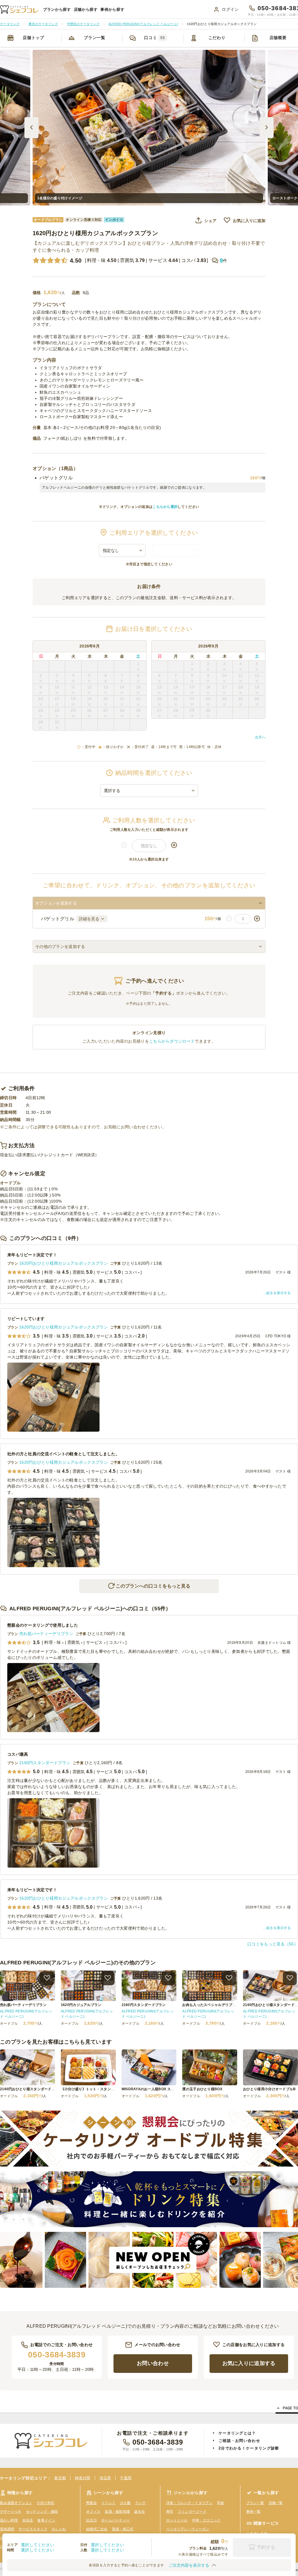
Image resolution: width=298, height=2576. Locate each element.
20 (106, 699)
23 (41, 710)
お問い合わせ (153, 2363)
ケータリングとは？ (237, 2433)
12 (89, 687)
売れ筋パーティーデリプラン (46, 1634)
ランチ (140, 2503)
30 (41, 722)
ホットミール (177, 2520)
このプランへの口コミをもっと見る (153, 1586)
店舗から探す (86, 9)
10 (57, 687)
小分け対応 (46, 2503)
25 (73, 710)
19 (89, 699)
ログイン (230, 9)
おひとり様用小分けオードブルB (269, 2089)
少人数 (125, 2503)
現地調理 (7, 2529)
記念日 (92, 2520)
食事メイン (46, 2520)
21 (122, 699)
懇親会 (92, 2503)
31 (57, 722)
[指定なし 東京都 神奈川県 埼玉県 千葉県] (122, 550)
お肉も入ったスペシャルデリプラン (211, 2005)
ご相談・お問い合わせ (239, 2441)
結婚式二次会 (97, 2529)
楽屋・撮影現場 (117, 2512)
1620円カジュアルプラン (81, 2005)
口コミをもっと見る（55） (273, 1944)
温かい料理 (9, 2520)
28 (122, 710)
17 (57, 699)
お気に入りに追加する (249, 2363)
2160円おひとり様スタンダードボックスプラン (38, 2089)
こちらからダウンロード (172, 1041)
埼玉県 (105, 2478)
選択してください (38, 2545)
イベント (108, 2503)
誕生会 (140, 2512)
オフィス (93, 2512)
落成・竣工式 (123, 2529)
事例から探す (112, 9)
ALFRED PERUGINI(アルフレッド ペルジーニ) (26, 2014)
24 (57, 710)
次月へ (260, 737)
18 (73, 698)
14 (122, 687)
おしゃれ (59, 2529)
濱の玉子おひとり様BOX (202, 2089)
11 (73, 687)
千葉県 (126, 2478)
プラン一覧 (95, 38)
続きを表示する (279, 1293)
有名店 (28, 2520)
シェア (210, 221)
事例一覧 (253, 2512)
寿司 (170, 2512)
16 (41, 699)
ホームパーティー (116, 2520)
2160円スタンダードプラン (45, 1763)
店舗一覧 (276, 2503)
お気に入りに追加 (249, 221)
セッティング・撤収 (42, 2512)
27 (106, 710)
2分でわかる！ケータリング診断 (249, 2448)
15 (138, 687)
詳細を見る (89, 919)
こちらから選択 (165, 507)
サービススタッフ (33, 2529)
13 (106, 687)
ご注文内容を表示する (189, 2565)
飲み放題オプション (16, 2503)
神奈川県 (83, 2478)
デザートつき (11, 2512)
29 (138, 710)
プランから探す (57, 9)
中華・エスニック (206, 2520)
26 (89, 710)
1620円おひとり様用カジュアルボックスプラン (64, 1263)
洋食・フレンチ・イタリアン (189, 2503)
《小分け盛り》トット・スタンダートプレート (98, 2089)
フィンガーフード (192, 2512)
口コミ (155, 38)
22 (138, 699)
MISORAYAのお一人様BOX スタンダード (155, 2089)
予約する (266, 2547)
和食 (221, 2503)
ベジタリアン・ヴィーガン (188, 2529)
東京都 (60, 2478)
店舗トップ (33, 38)
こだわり (217, 38)
